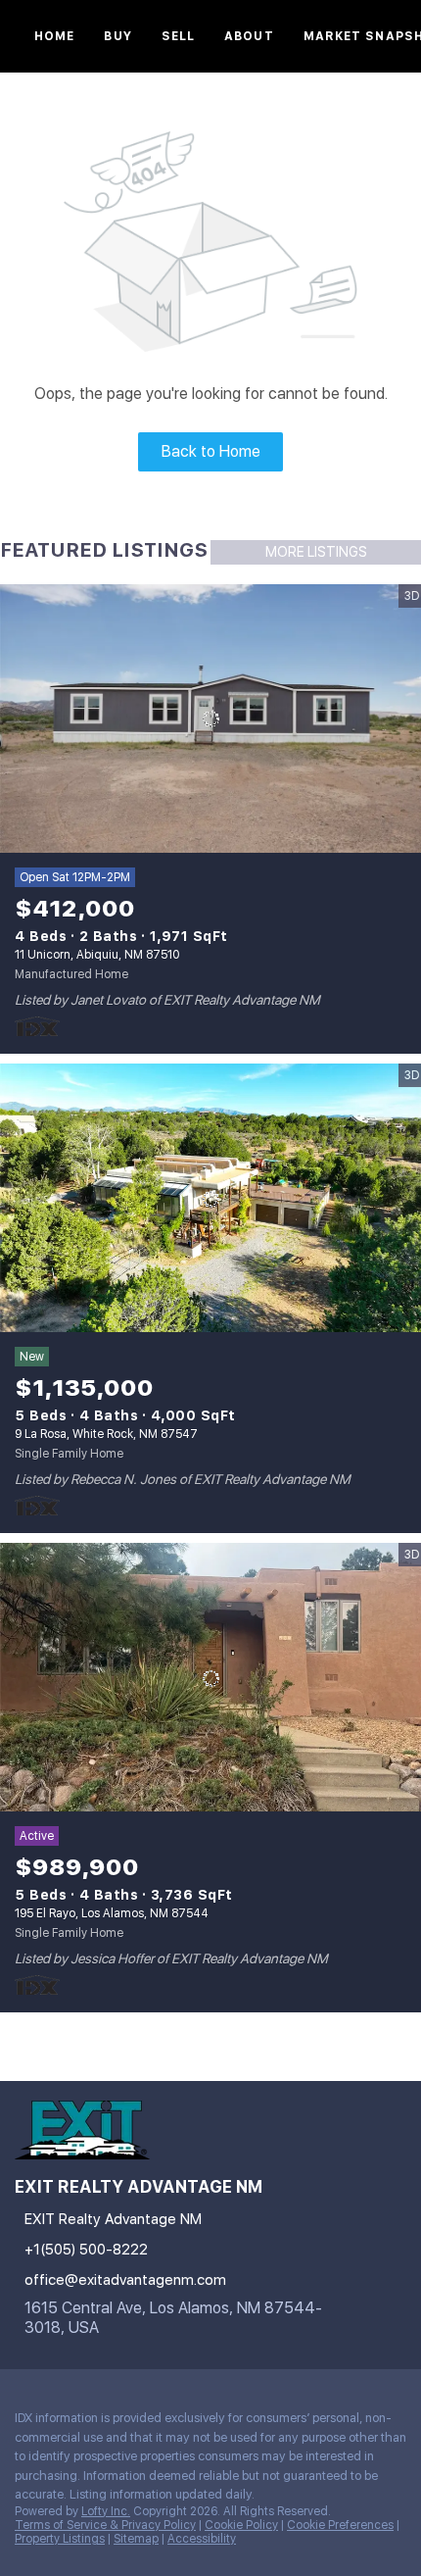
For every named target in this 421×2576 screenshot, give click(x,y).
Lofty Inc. (106, 2511)
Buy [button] (117, 36)
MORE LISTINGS (316, 552)
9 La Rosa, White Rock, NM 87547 (106, 1434)
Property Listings (60, 2539)
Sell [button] (178, 36)
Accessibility (202, 2539)
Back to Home (211, 451)
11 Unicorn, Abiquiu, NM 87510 (97, 955)
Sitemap (136, 2539)
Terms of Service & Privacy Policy (105, 2525)
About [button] (249, 36)
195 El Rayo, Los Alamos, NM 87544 (112, 1913)
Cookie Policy (241, 2525)
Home (54, 36)
